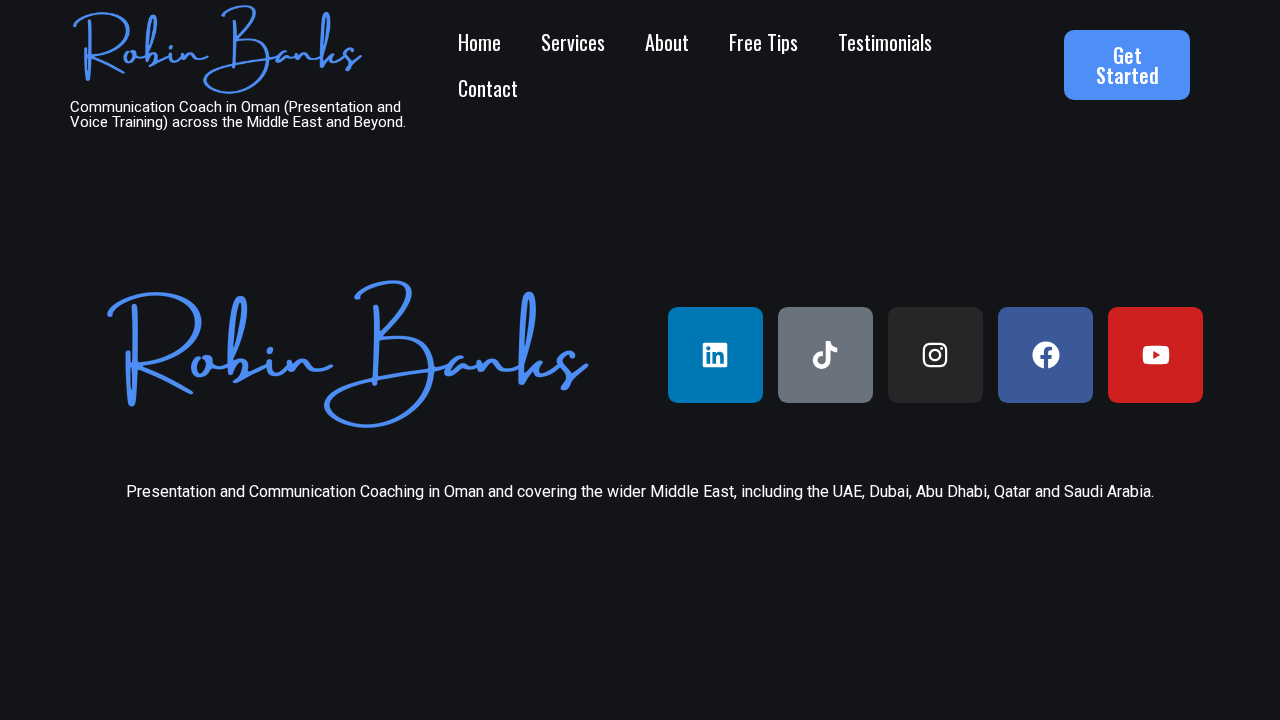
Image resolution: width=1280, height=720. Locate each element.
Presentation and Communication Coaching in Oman (305, 491)
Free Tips (763, 42)
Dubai (889, 491)
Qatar (1012, 491)
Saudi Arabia (1107, 491)
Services (573, 42)
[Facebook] (1045, 354)
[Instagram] (935, 354)
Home (479, 42)
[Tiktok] (825, 354)
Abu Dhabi (951, 491)
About (667, 42)
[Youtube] (1155, 354)
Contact (488, 88)
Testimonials (885, 42)
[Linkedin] (715, 354)
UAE (847, 491)
